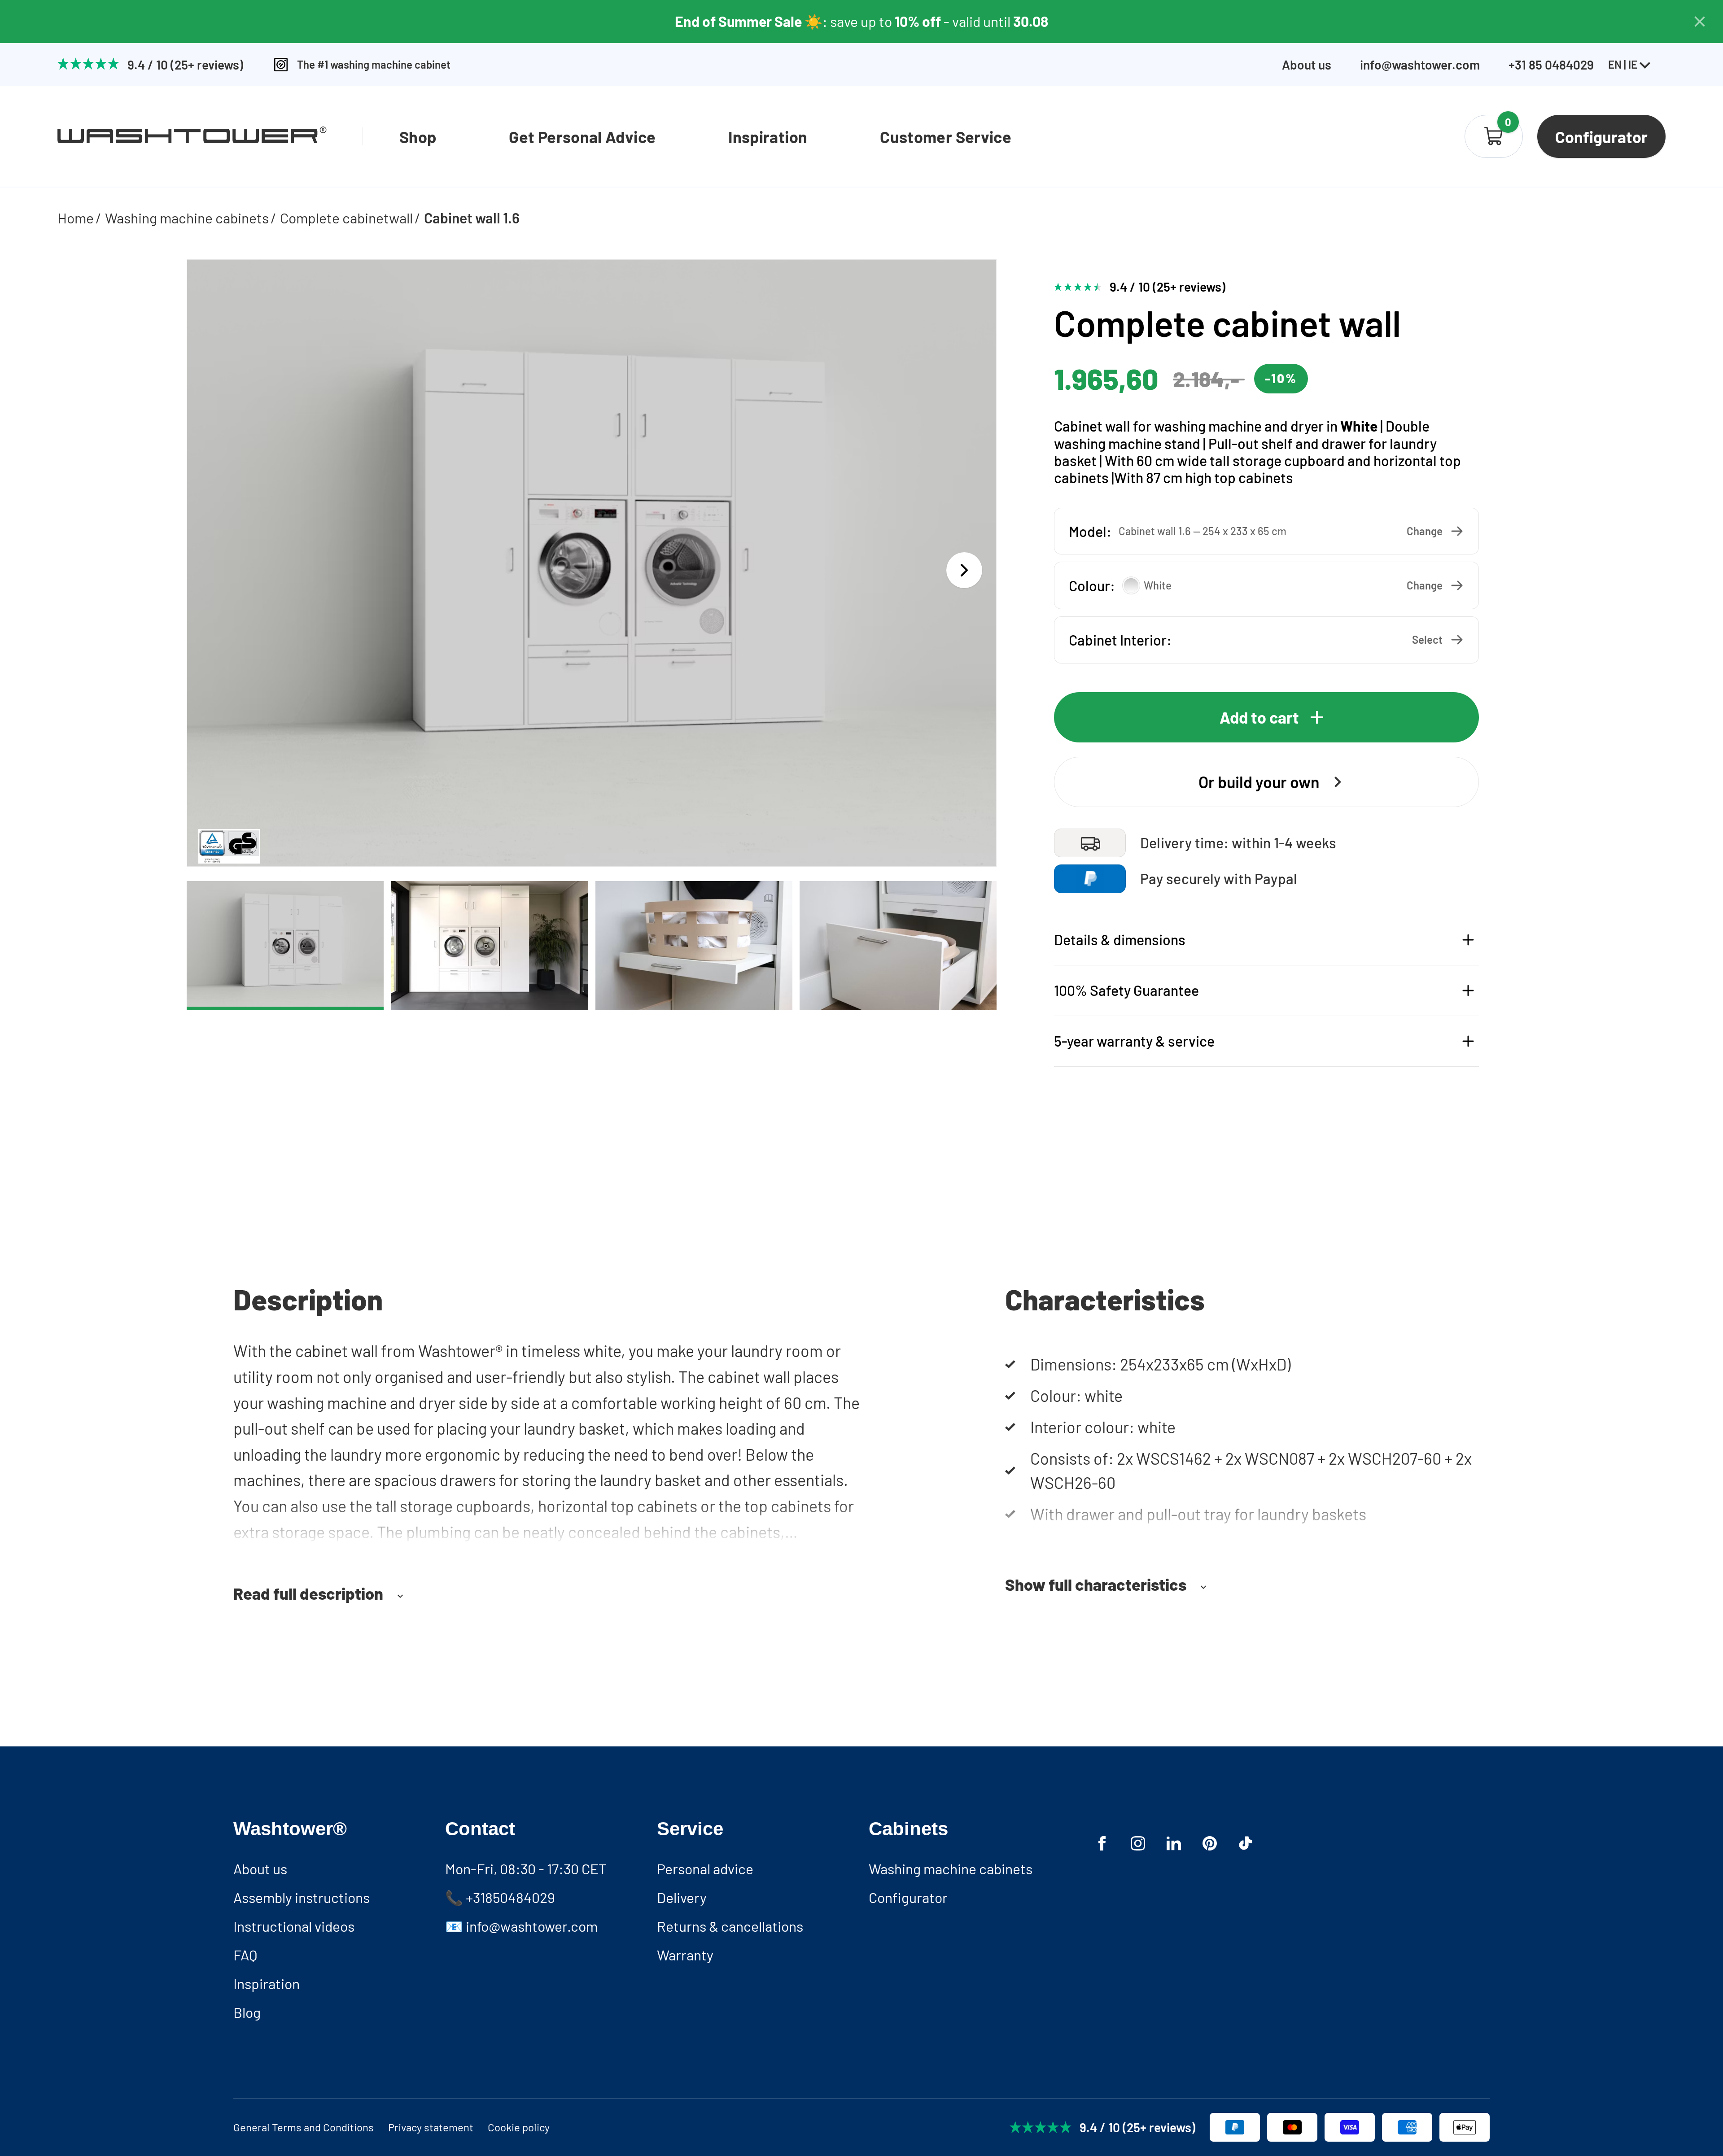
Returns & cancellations (730, 1926)
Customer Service (946, 137)
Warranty (685, 1955)
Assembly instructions (302, 1897)
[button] (1266, 531)
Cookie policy (519, 2127)
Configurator (908, 1897)
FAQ (245, 1955)
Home (76, 218)
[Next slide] (964, 570)
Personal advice (705, 1868)
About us (1307, 65)
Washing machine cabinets (187, 218)
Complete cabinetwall (346, 218)
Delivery (682, 1897)
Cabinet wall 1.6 (472, 218)
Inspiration (768, 137)
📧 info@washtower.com (521, 1926)
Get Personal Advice (582, 137)
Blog (247, 2012)
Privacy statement (431, 2127)
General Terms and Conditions (304, 2127)
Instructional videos (294, 1926)
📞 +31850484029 (500, 1897)
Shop (418, 137)
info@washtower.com (1420, 65)
